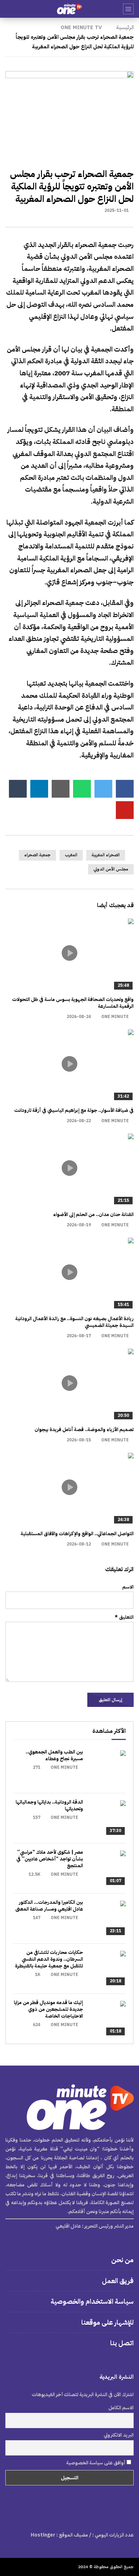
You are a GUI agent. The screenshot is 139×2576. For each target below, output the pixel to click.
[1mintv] (69, 9)
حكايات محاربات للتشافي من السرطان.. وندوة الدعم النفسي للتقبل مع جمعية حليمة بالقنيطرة (49, 1959)
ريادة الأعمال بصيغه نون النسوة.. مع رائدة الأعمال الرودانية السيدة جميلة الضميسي (74, 1322)
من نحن (122, 2260)
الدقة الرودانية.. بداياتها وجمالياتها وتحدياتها (49, 1805)
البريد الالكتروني (119, 2435)
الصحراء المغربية (106, 855)
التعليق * (124, 1617)
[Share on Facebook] (125, 789)
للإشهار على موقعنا (107, 2322)
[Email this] (61, 789)
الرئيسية (125, 27)
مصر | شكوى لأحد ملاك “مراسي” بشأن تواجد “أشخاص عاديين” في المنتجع (50, 1859)
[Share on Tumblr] (18, 789)
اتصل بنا (122, 2343)
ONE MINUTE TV (81, 27)
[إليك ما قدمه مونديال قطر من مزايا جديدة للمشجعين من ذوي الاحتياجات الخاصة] (108, 2019)
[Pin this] (125, 810)
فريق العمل (118, 2281)
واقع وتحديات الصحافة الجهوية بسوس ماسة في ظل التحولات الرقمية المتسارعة (73, 1003)
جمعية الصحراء (37, 855)
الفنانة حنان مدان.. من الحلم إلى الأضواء (93, 1214)
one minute (115, 1017)
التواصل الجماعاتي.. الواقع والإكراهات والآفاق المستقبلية (77, 1534)
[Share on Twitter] (103, 789)
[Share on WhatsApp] (82, 789)
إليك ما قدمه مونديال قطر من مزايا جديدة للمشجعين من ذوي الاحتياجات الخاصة (48, 2009)
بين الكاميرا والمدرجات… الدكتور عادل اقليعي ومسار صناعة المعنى (49, 1906)
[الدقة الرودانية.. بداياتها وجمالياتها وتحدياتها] (108, 1818)
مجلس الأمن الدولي (111, 869)
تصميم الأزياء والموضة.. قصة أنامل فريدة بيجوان (84, 1429)
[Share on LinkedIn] (39, 789)
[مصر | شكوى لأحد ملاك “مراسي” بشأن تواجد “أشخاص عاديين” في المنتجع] (108, 1868)
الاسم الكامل (121, 2408)
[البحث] (9, 9)
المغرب (71, 855)
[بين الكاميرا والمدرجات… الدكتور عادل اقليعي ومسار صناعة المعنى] (108, 1918)
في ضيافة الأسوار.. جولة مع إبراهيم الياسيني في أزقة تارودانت (74, 1110)
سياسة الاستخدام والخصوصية (92, 2301)
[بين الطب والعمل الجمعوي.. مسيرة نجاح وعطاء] (108, 1768)
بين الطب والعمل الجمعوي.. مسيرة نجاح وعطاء (54, 1755)
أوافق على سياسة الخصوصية (96, 2463)
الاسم (128, 1587)
